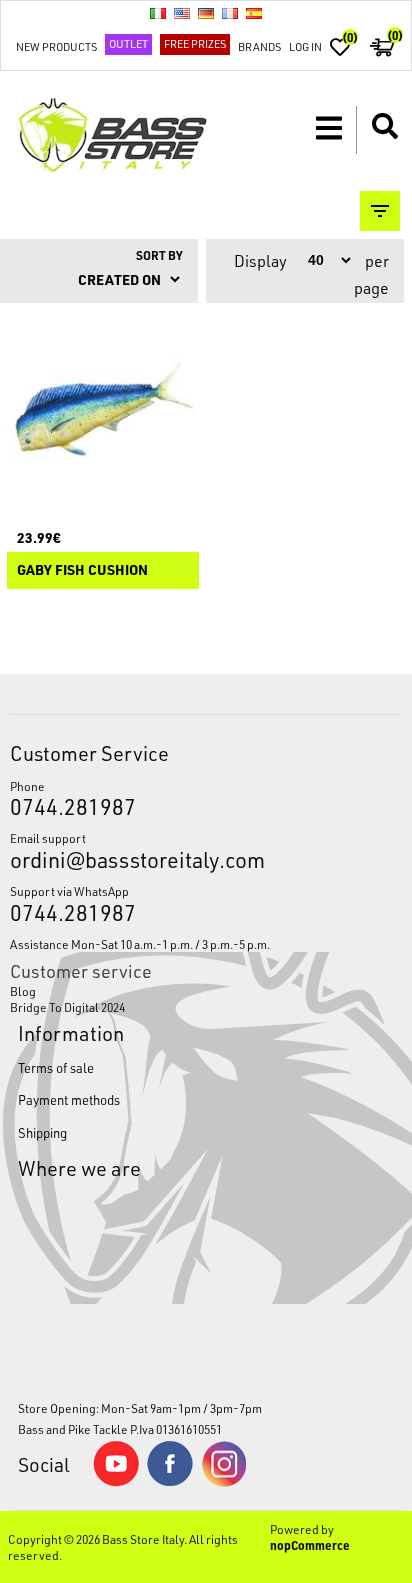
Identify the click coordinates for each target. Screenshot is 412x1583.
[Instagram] (224, 1482)
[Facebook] (170, 1481)
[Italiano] (158, 13)
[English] (182, 13)
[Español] (254, 13)
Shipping (42, 1132)
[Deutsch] (206, 13)
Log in (305, 46)
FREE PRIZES (195, 43)
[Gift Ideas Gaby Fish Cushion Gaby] (103, 409)
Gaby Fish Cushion (82, 570)
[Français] (230, 13)
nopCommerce (310, 1545)
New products (56, 46)
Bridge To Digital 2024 (67, 1007)
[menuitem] (205, 991)
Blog (23, 991)
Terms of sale (56, 1067)
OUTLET (128, 43)
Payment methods (69, 1099)
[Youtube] (116, 1482)
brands (259, 46)
